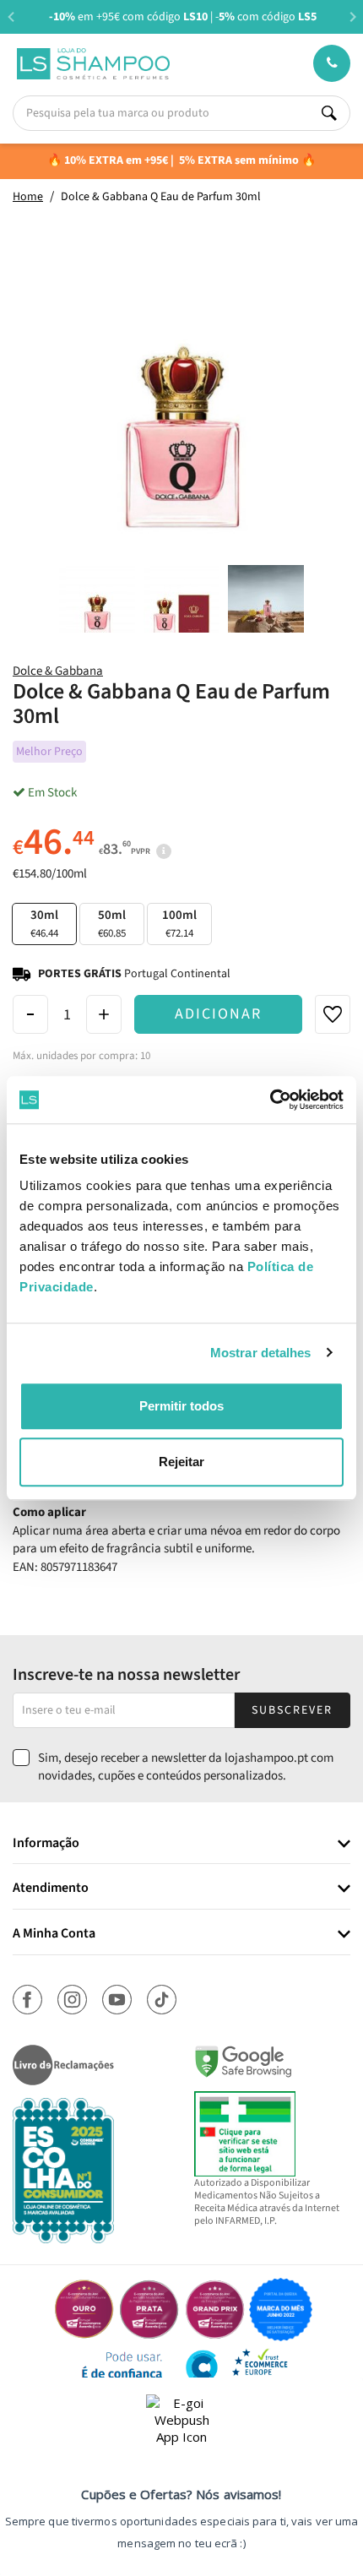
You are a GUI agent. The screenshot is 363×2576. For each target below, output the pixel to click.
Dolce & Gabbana (58, 671)
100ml (179, 924)
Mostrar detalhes (261, 1353)
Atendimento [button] (51, 1889)
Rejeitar (181, 1462)
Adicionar (218, 1014)
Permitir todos (181, 1406)
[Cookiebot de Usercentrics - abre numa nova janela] (270, 1100)
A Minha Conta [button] (54, 1934)
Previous (11, 16)
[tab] (181, 1844)
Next (352, 16)
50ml (112, 924)
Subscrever (292, 1710)
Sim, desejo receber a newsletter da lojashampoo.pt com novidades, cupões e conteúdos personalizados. (186, 1767)
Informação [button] (46, 1844)
